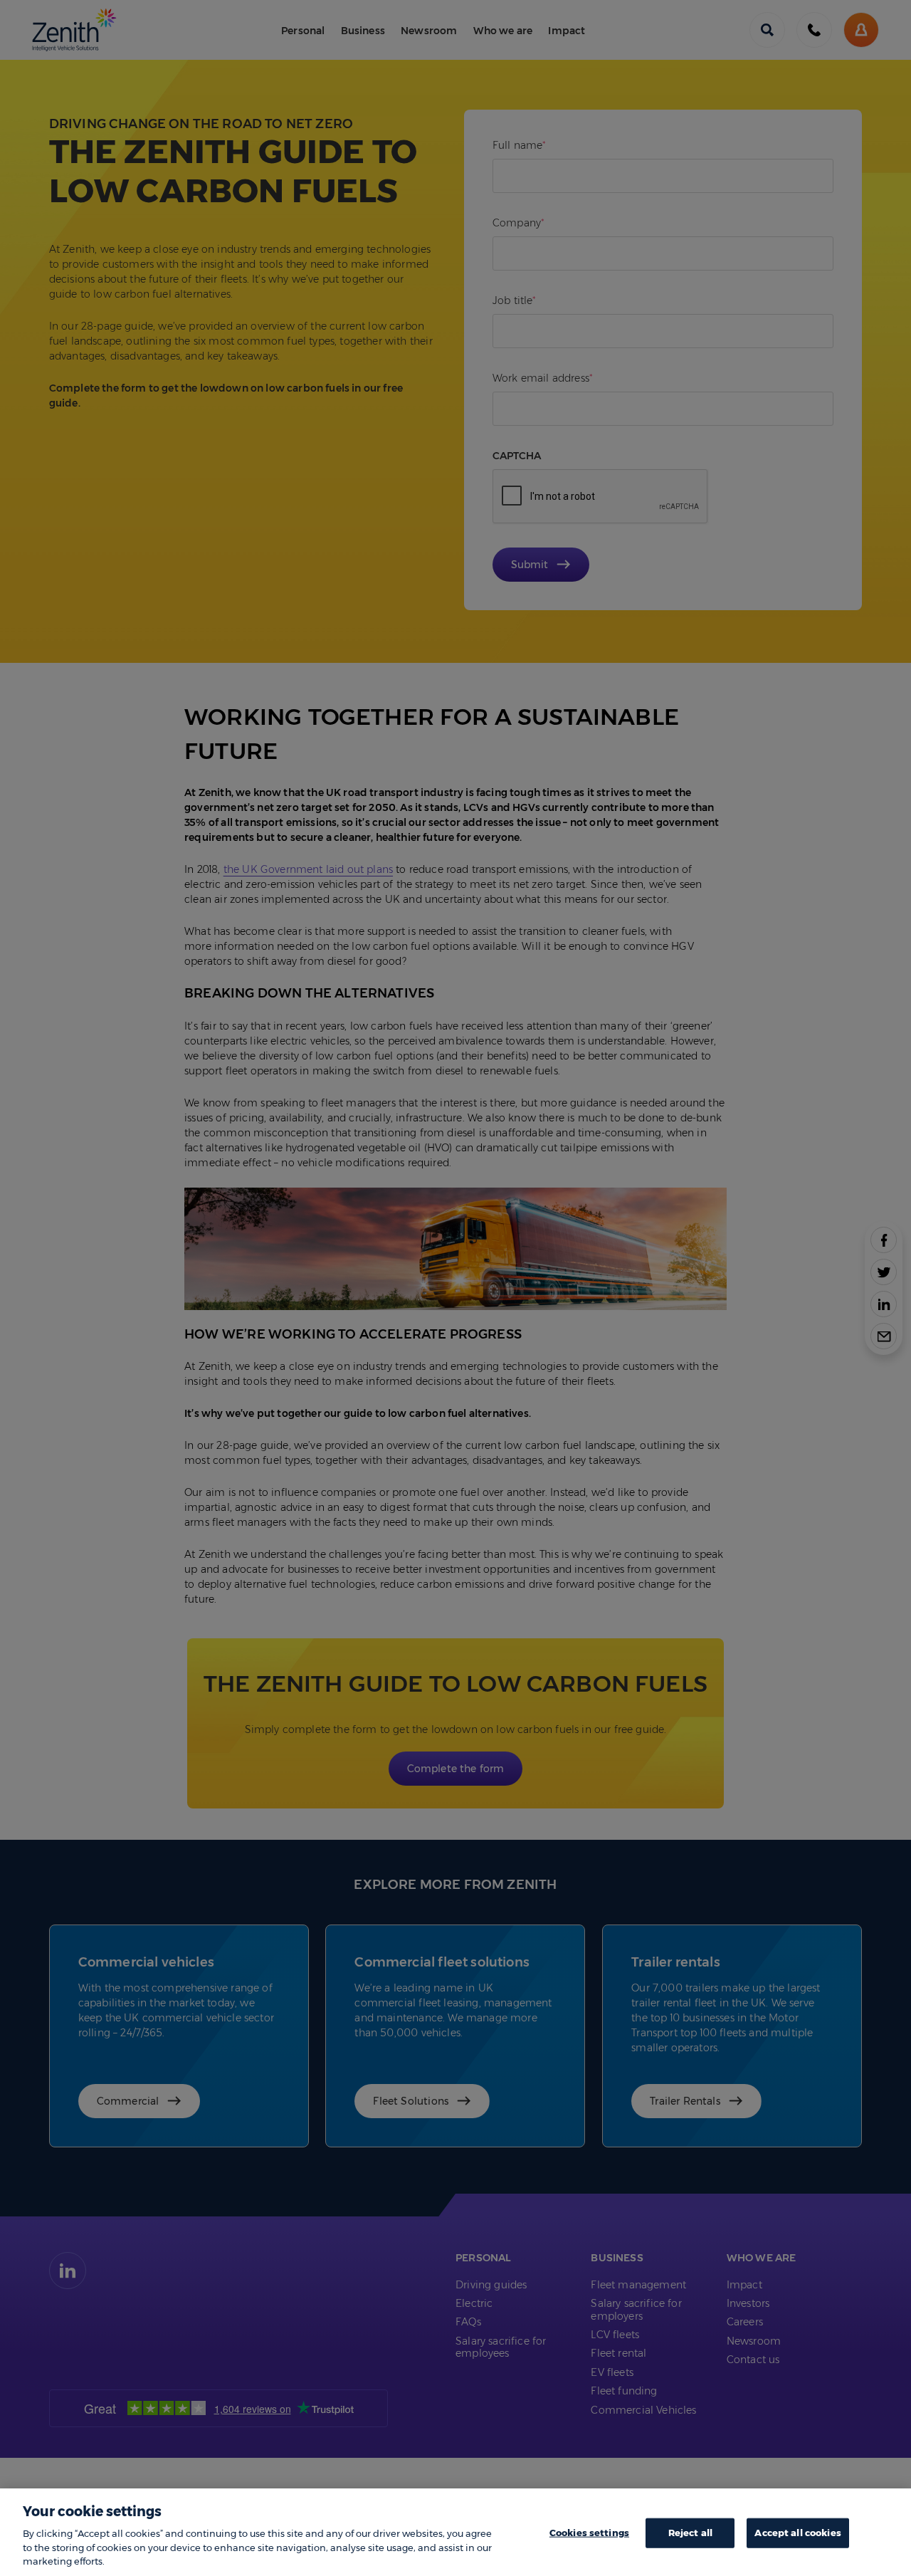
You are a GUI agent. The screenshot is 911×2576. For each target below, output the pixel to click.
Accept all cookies (797, 2533)
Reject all (690, 2533)
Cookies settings (589, 2533)
